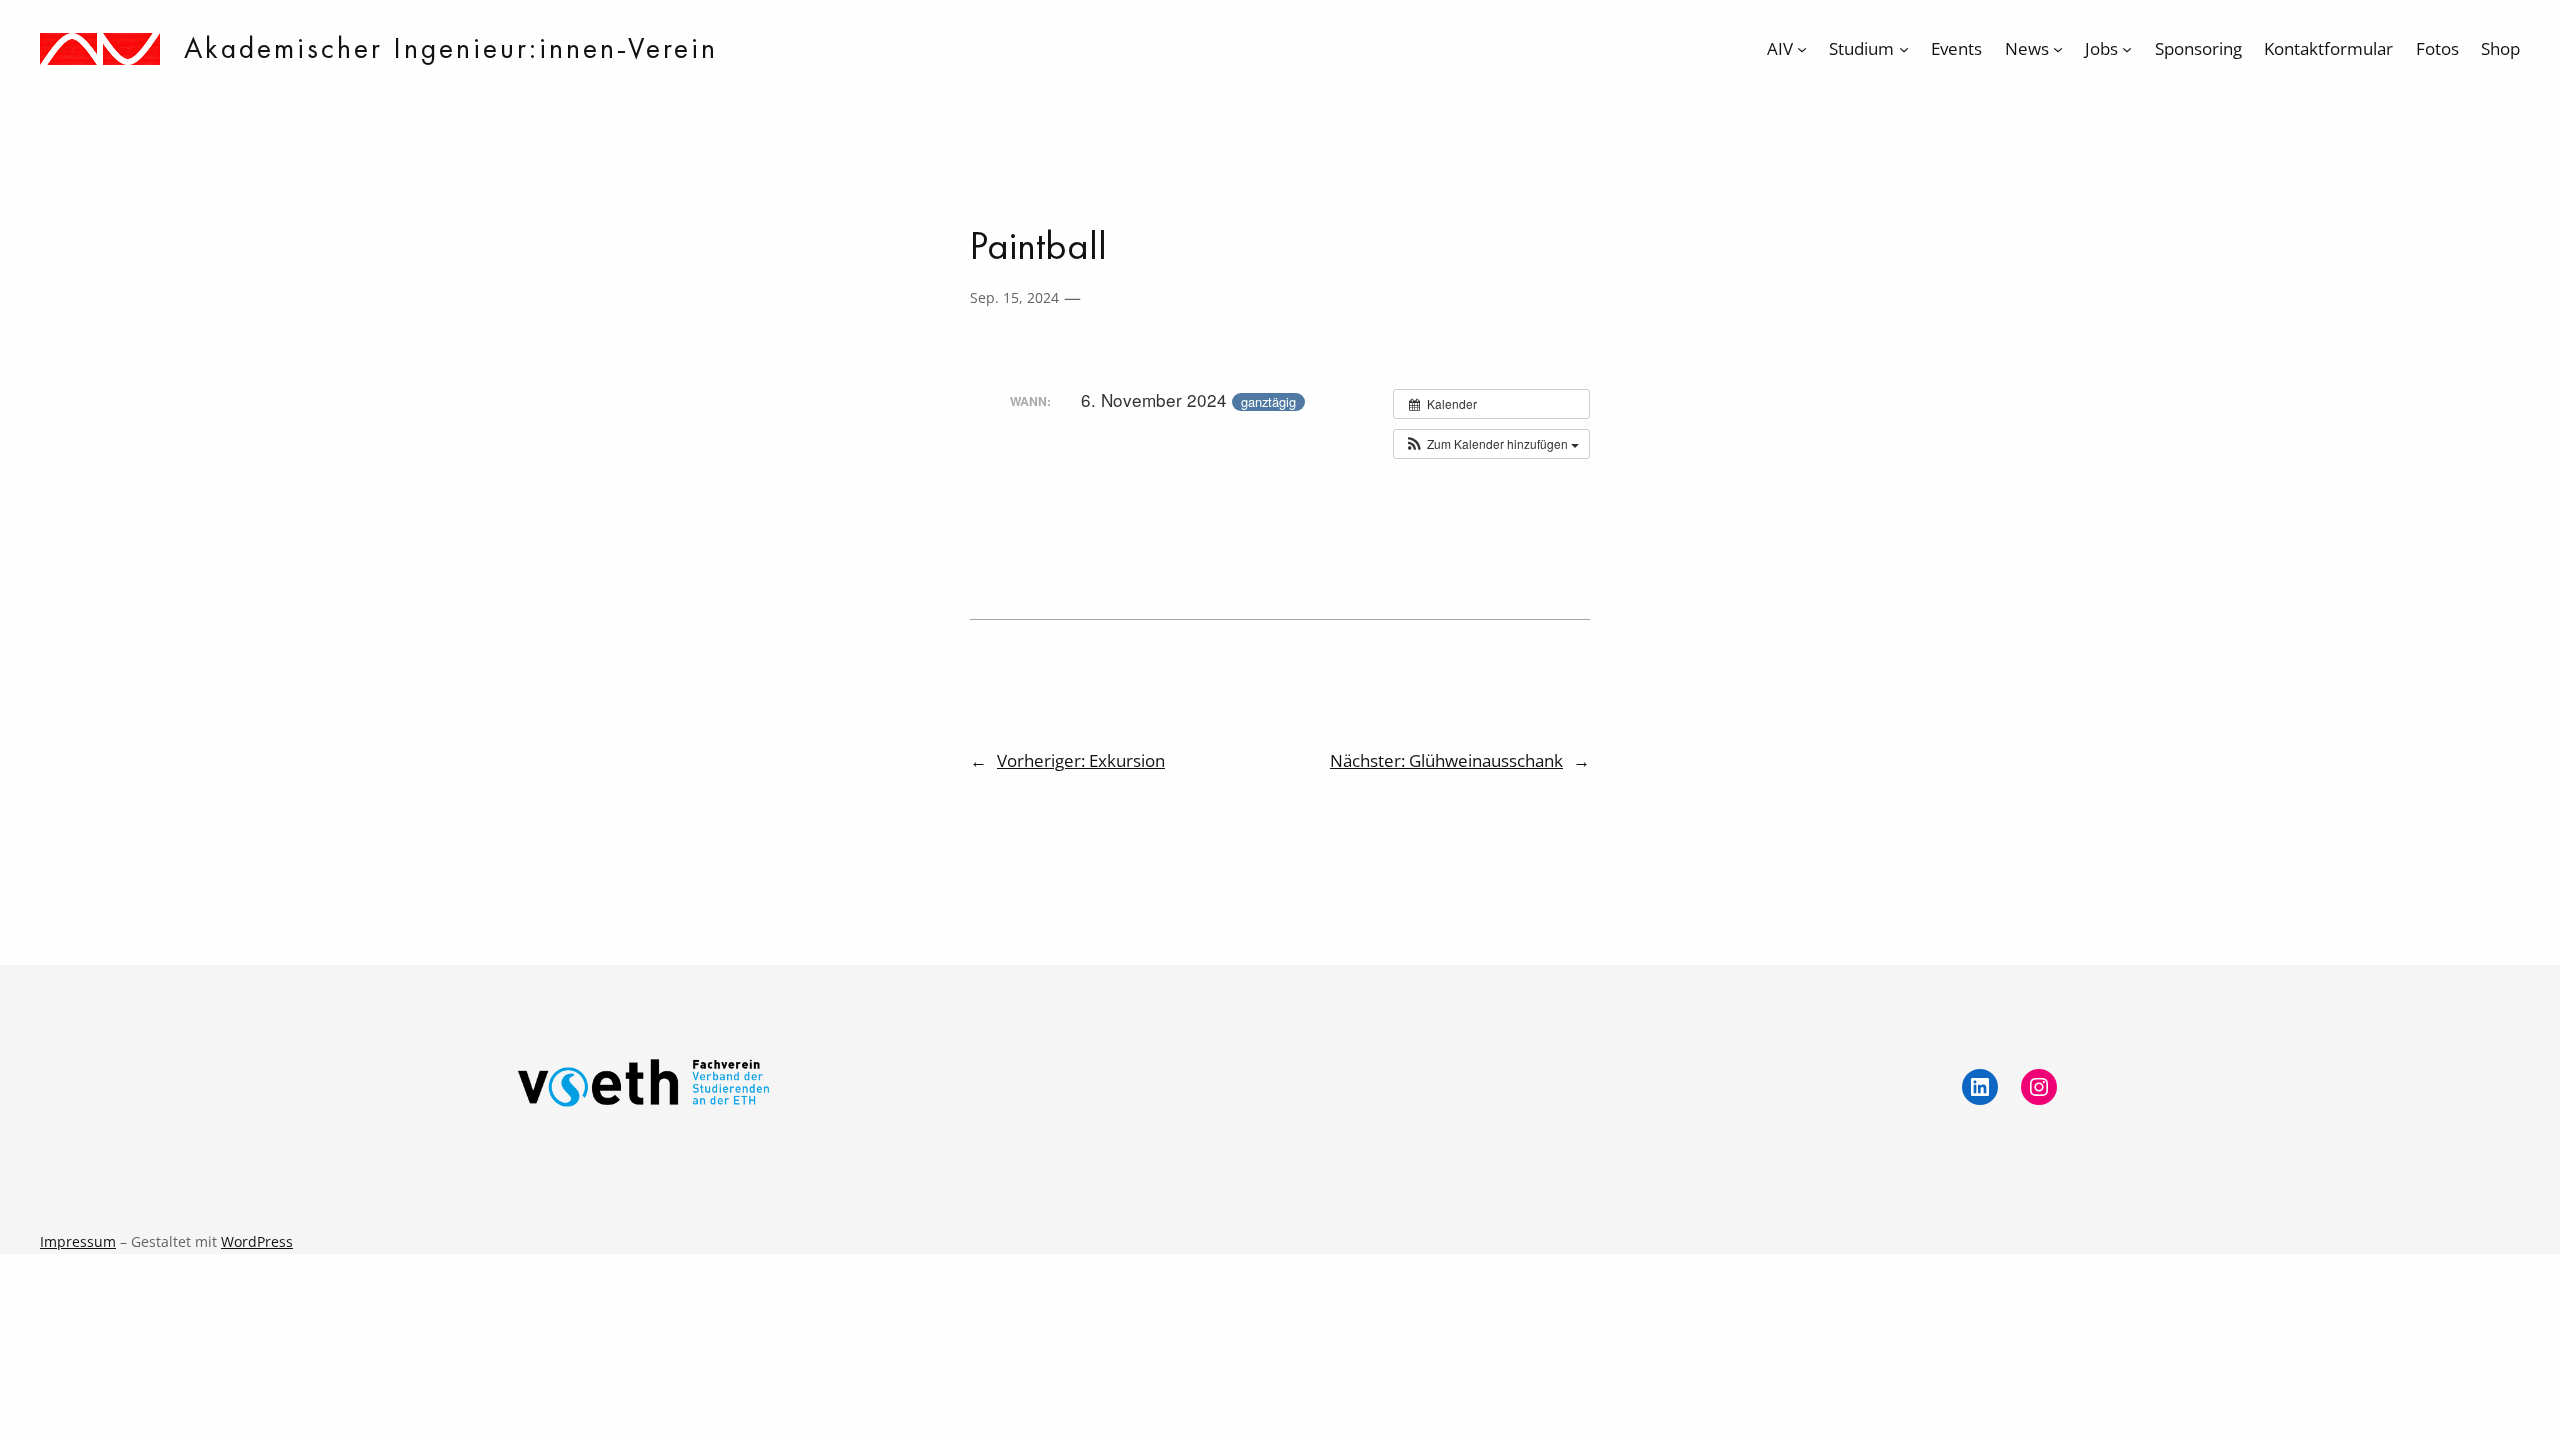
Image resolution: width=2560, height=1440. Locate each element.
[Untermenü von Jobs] (2127, 49)
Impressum (78, 1241)
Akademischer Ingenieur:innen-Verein (451, 48)
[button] (1491, 444)
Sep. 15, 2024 (1014, 297)
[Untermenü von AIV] (1802, 49)
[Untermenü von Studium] (1904, 49)
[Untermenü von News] (2058, 49)
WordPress (257, 1241)
